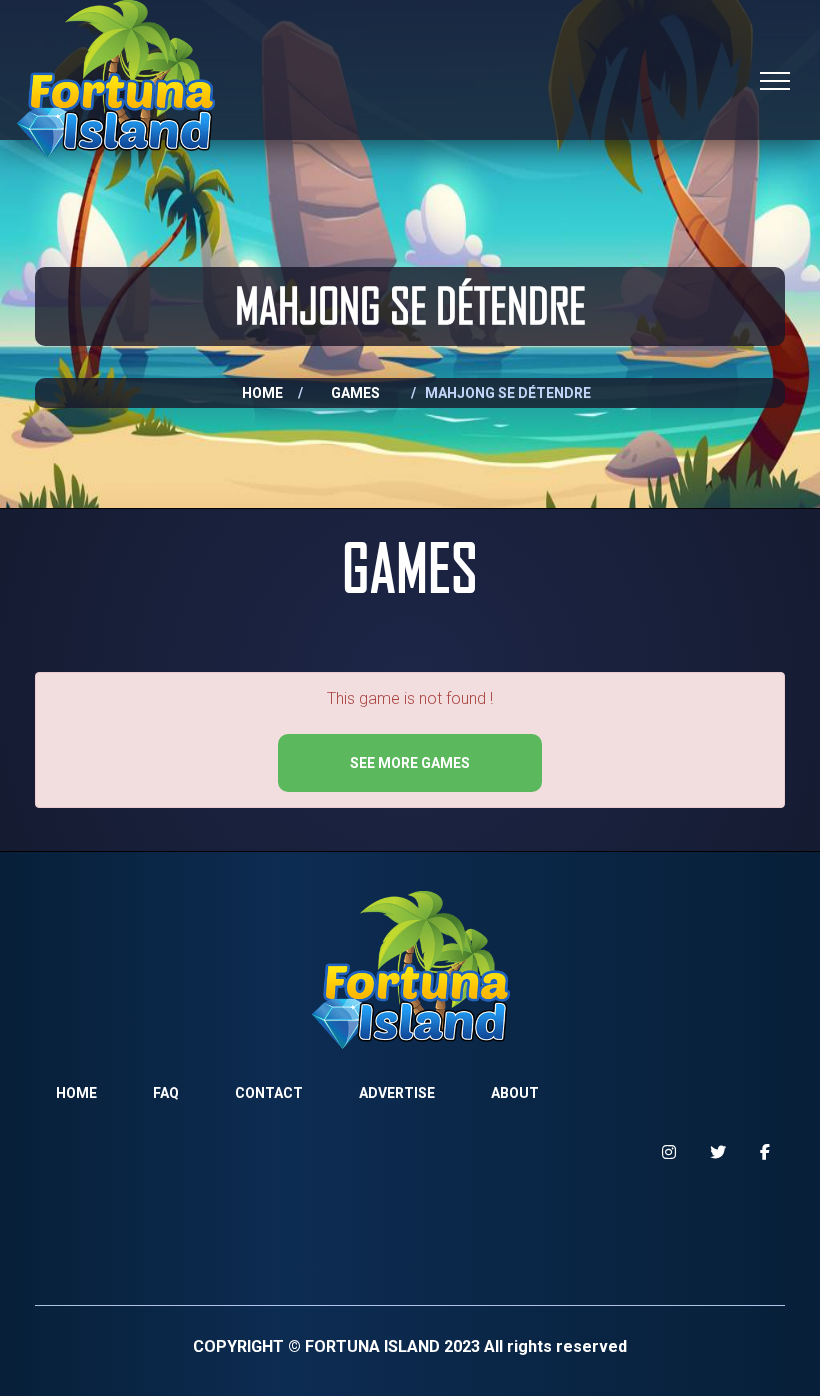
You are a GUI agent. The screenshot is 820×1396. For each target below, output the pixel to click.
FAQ (166, 1093)
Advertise (397, 1093)
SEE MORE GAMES (410, 763)
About (515, 1093)
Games (355, 393)
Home (262, 393)
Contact (269, 1093)
